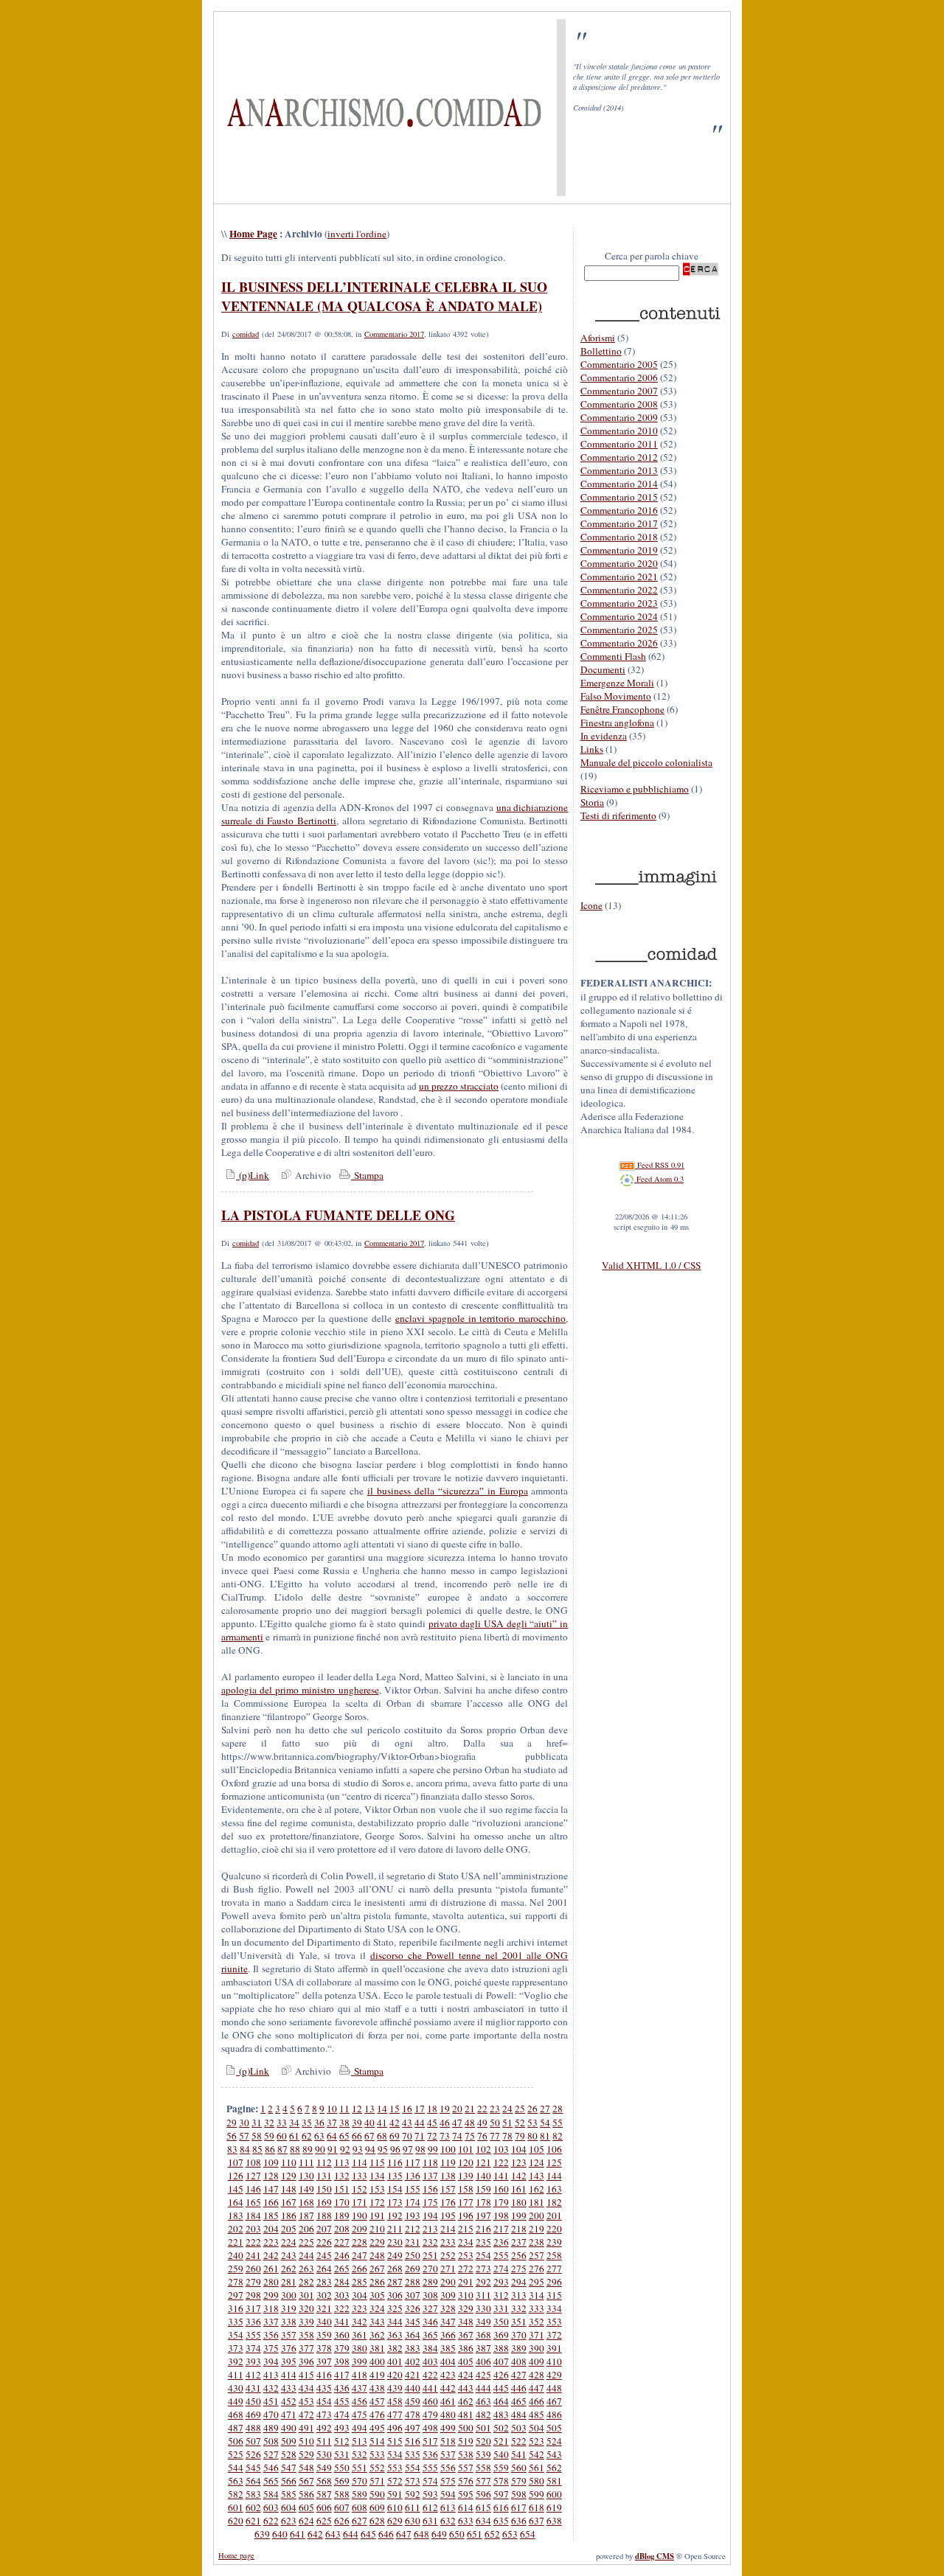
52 (520, 2123)
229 (377, 2242)
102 (483, 2149)
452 (289, 2401)
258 (554, 2255)
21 (470, 2109)
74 (457, 2136)
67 (369, 2136)
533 (377, 2454)
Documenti (603, 669)
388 (501, 2348)
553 (395, 2468)
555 (430, 2468)
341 (342, 2322)
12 (357, 2109)
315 (554, 2295)
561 (537, 2468)
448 (554, 2388)
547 (289, 2468)
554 (413, 2468)
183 (236, 2215)
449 (236, 2401)
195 (448, 2215)
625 (324, 2521)
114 (360, 2162)
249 (395, 2255)
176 (448, 2202)
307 (413, 2295)
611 (413, 2507)
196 (466, 2215)
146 (253, 2189)
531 (342, 2454)
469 (253, 2415)
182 (554, 2202)
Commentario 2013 (619, 470)
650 (457, 2534)
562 (554, 2468)
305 (377, 2295)
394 (271, 2361)
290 (448, 2282)
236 (501, 2242)
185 (271, 2215)
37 (332, 2123)
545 (253, 2468)
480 (448, 2415)
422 (430, 2375)
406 (483, 2361)
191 (377, 2215)
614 (466, 2507)
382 (395, 2348)
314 (537, 2295)
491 (306, 2428)
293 (501, 2282)
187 (306, 2215)
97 (408, 2149)
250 (413, 2255)
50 (495, 2123)
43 (407, 2123)
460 (430, 2401)
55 (558, 2123)
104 (519, 2149)
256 (519, 2255)
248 (377, 2255)
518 (448, 2441)
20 (457, 2109)
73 (445, 2136)
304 (360, 2295)
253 (466, 2255)
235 (483, 2242)
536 (430, 2454)
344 (395, 2322)
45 (432, 2123)
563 (236, 2481)
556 (448, 2468)
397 (324, 2361)
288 (413, 2282)
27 (545, 2109)
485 (537, 2415)
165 (253, 2202)
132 (342, 2176)
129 (289, 2176)
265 (342, 2269)
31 (257, 2123)
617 (519, 2507)
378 (324, 2348)
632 (448, 2521)
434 (306, 2388)
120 (466, 2162)
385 (448, 2348)
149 (306, 2189)
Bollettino (601, 351)
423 (448, 2375)
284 (342, 2282)
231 (413, 2242)
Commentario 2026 (619, 643)
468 (236, 2415)
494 (360, 2428)
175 (430, 2202)
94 (370, 2149)
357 (289, 2335)
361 (360, 2335)
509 (289, 2441)
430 (236, 2388)
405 (466, 2361)
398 (342, 2361)
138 (448, 2176)
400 (377, 2361)
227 (342, 2242)
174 (413, 2202)
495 (377, 2428)
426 (501, 2375)
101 (466, 2149)
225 (306, 2242)
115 (377, 2162)
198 (501, 2215)
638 (554, 2521)
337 (271, 2322)
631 (430, 2521)
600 (554, 2494)
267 (377, 2269)
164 (236, 2202)
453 (306, 2401)
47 (457, 2123)
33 (282, 2123)
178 (483, 2202)
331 (501, 2308)
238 (537, 2242)
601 (236, 2507)
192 (395, 2215)
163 (554, 2189)
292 (483, 2282)
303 (342, 2295)
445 (501, 2388)
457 (377, 2401)
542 (537, 2454)
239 (554, 2242)
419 (377, 2375)
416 (324, 2375)
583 (253, 2494)
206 (306, 2229)
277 (554, 2269)
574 (430, 2481)
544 (236, 2468)
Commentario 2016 (619, 510)
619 (554, 2507)
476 (377, 2415)
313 (519, 2295)
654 (528, 2534)
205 (289, 2229)
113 (342, 2162)
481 (466, 2415)
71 (420, 2136)
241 (253, 2255)
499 (448, 2428)
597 (501, 2494)
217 (501, 2229)
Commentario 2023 (619, 603)
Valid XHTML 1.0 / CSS (651, 1265)
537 (448, 2454)
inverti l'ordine (357, 234)
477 (395, 2415)
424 (466, 2375)
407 (501, 2361)
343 (377, 2322)
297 (236, 2295)
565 (271, 2481)
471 (289, 2415)
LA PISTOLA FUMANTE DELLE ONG (338, 1215)
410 (554, 2361)
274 (501, 2269)
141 (501, 2176)
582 (236, 2494)
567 (306, 2481)
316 (236, 2308)
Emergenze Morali (617, 683)
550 (342, 2468)
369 (501, 2335)
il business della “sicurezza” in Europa (447, 1491)
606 (324, 2507)
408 (519, 2361)
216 (483, 2229)
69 (395, 2136)
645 (368, 2534)
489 (271, 2428)
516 (413, 2441)
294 (519, 2282)
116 (395, 2162)
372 (554, 2335)
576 (466, 2481)
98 (420, 2149)
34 (294, 2123)
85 (257, 2149)
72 (432, 2136)
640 (280, 2534)
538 (466, 2454)
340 (324, 2322)
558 (483, 2468)
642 (315, 2534)
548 (306, 2468)
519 (466, 2441)
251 (430, 2255)
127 (253, 2176)
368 (483, 2335)
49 (482, 2123)
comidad (246, 334)
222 (253, 2242)
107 (236, 2162)
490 (289, 2428)
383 (413, 2348)
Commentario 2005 (619, 364)
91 (333, 2149)
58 (257, 2136)
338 (289, 2322)
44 (420, 2123)
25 (520, 2109)
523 (537, 2441)
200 (537, 2215)
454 (324, 2401)
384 (430, 2348)
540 (501, 2454)
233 (448, 2242)
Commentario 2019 (619, 550)
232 (430, 2242)
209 (360, 2229)
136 (413, 2176)
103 (501, 2149)
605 (306, 2507)
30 (244, 2123)
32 (269, 2123)
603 (271, 2507)
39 (357, 2123)
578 (501, 2481)
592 (413, 2494)
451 (271, 2401)
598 (519, 2494)
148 (289, 2189)
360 (342, 2335)
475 (360, 2415)
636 (519, 2521)
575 (448, 2481)
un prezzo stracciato (459, 1086)
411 (236, 2375)
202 (236, 2229)
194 (430, 2215)
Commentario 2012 (619, 457)
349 (483, 2322)
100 (448, 2149)
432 (271, 2388)
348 (466, 2322)
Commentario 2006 (619, 377)
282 (306, 2282)
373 (236, 2348)
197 (483, 2215)
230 (395, 2242)
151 (342, 2189)
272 (466, 2269)
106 (554, 2149)
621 (253, 2521)
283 (324, 2282)
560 (519, 2468)
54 (545, 2123)
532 (360, 2454)
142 (519, 2176)
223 (271, 2242)
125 (554, 2162)
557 (466, 2468)
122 (501, 2162)
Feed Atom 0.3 (659, 1179)
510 (306, 2441)
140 (483, 2176)
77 (495, 2136)
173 (395, 2202)
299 (271, 2295)
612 (430, 2507)
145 (236, 2189)
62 (307, 2136)
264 (324, 2269)
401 (395, 2361)
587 (324, 2494)
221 (236, 2242)
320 (306, 2308)
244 (306, 2255)
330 (483, 2308)
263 (306, 2269)
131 (324, 2176)
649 (439, 2534)
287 (395, 2282)
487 (236, 2428)
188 (324, 2215)
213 (430, 2229)
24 (507, 2109)
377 (306, 2348)
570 (360, 2481)
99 (433, 2149)
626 (342, 2521)
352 (537, 2322)
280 (271, 2282)
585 (289, 2494)
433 (289, 2388)
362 (377, 2335)
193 (413, 2215)
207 (324, 2229)
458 (395, 2401)
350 (501, 2322)
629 (395, 2521)
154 (395, 2189)
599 (537, 2494)
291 (466, 2282)
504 (537, 2428)
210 (377, 2229)
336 (253, 2322)
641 (298, 2534)
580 (537, 2481)
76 (482, 2136)
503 (519, 2428)
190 (360, 2215)
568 (324, 2481)
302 (324, 2295)
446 (519, 2388)
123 (519, 2162)
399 (360, 2361)
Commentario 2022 (619, 590)
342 (360, 2322)
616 (501, 2507)
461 (448, 2401)
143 (537, 2176)
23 (495, 2109)
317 (253, 2308)
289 (430, 2282)
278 (236, 2282)
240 (236, 2255)
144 (554, 2176)
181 (537, 2202)
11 (344, 2109)
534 (395, 2454)
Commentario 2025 (619, 630)
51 (507, 2123)
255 (501, 2255)
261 (271, 2269)
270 (430, 2269)
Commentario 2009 (619, 417)
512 (342, 2441)
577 (483, 2481)
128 (271, 2176)
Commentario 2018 (619, 537)
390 (537, 2348)
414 (289, 2375)
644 (351, 2534)
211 (395, 2229)
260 (253, 2269)
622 (271, 2521)
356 (271, 2335)
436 (342, 2388)
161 (519, 2189)
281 (289, 2282)
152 (360, 2189)
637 (537, 2521)
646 (386, 2534)
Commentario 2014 (619, 484)
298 (253, 2295)
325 (395, 2308)
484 (519, 2415)
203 (253, 2229)
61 (294, 2136)
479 (430, 2415)
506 (236, 2441)
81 (545, 2136)
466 (537, 2401)
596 (483, 2494)
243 (289, 2255)
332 (519, 2308)
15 (395, 2109)
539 (483, 2454)
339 (306, 2322)
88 (295, 2149)
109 (271, 2162)
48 (470, 2123)
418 (360, 2375)
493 (342, 2428)
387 (483, 2348)
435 (324, 2388)
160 (501, 2189)
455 (342, 2401)
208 (342, 2229)
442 (448, 2388)
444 (483, 2388)
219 (537, 2229)
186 (289, 2215)
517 (430, 2441)
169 (324, 2202)
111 (306, 2162)
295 (537, 2282)
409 (537, 2361)
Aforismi (598, 338)
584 (271, 2494)
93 (358, 2149)
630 (413, 2521)
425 (483, 2375)
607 (342, 2507)
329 (466, 2308)
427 (519, 2375)
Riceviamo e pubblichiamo (635, 789)
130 (306, 2176)
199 (519, 2215)
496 (395, 2428)
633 (466, 2521)
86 (270, 2149)
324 (377, 2308)
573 (413, 2481)
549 (324, 2468)
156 (430, 2189)
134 (377, 2176)
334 (554, 2308)
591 (395, 2494)
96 (395, 2149)
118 (430, 2162)
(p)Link (253, 1175)
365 (430, 2335)
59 (269, 2136)
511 (324, 2441)
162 (537, 2189)
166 (271, 2202)
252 (448, 2255)
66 (357, 2136)
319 (289, 2308)
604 (289, 2507)
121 (483, 2162)
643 (333, 2534)
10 (332, 2109)
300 (289, 2295)
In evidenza (604, 736)
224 (289, 2242)
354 (236, 2335)
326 (413, 2308)
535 (413, 2454)
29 (232, 2123)
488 (253, 2428)
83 (232, 2149)
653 (510, 2534)
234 (466, 2242)
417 (342, 2375)
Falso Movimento (616, 696)
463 (483, 2401)
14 (382, 2109)
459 (413, 2401)
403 (430, 2361)
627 (360, 2521)
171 (360, 2202)
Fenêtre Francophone (622, 709)
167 (289, 2202)
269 (413, 2269)
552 (377, 2468)
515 (395, 2441)
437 (360, 2388)
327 (430, 2308)
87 (282, 2149)
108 (253, 2162)
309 (448, 2295)
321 (324, 2308)
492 (324, 2428)
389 (519, 2348)
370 (519, 2335)
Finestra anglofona (617, 723)
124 (537, 2162)
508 (271, 2441)
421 (413, 2375)
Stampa (367, 1175)
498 (430, 2428)
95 (383, 2149)
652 (492, 2534)
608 (360, 2507)
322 (342, 2308)
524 (554, 2441)
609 (377, 2507)
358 (306, 2335)
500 (466, 2428)
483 (501, 2415)
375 (271, 2348)
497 (413, 2428)
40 (369, 2123)
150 (324, 2189)
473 (324, 2415)
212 (413, 2229)
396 (306, 2361)
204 (271, 2229)
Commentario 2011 (619, 444)
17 (420, 2109)
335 (236, 2322)
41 (382, 2123)
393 (253, 2361)
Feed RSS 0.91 (660, 1165)
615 (483, 2507)
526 (253, 2454)
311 (483, 2295)
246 (342, 2255)
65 (344, 2136)
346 (430, 2322)
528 (289, 2454)
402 (413, 2361)
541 (519, 2454)
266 (360, 2269)
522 (519, 2441)
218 (519, 2229)
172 (377, 2202)
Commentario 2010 (619, 431)
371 (537, 2335)
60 (282, 2136)
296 (554, 2282)
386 (466, 2348)
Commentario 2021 (619, 577)
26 (532, 2109)
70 (407, 2136)
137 (430, 2176)
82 (558, 2136)
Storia (592, 802)
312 (501, 2295)
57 (244, 2136)
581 (554, 2481)
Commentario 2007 (619, 391)
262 (289, 2269)
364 (413, 2335)
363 (395, 2335)
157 (448, 2189)
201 (554, 2215)
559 (501, 2468)
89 (308, 2149)
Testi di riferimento (618, 815)
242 (271, 2255)
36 (319, 2123)
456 (360, 2401)
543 (554, 2454)
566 (289, 2481)
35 (307, 2123)
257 (537, 2255)
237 (519, 2242)
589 (360, 2494)
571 (377, 2481)
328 (448, 2308)
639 (262, 2534)
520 (483, 2441)
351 (519, 2322)
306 (395, 2295)
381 (377, 2348)
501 (483, 2428)
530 (324, 2454)
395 (289, 2361)
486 (554, 2415)
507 (253, 2441)
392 (236, 2361)
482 (483, 2415)
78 (507, 2136)
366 (448, 2335)
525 (236, 2454)
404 (448, 2361)
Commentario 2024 (619, 616)
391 (554, 2348)
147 (271, 2189)
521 (501, 2441)
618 (537, 2507)
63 (319, 2136)
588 (342, 2494)
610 (395, 2507)
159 (483, 2189)
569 (342, 2481)
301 (306, 2295)
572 (395, 2481)
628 (377, 2521)
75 (470, 2136)
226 (324, 2242)
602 (253, 2507)
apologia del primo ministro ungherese (300, 1690)
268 (395, 2269)
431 (253, 2388)
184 (253, 2215)
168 (306, 2202)
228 (360, 2242)
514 (377, 2441)
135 (395, 2176)
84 (245, 2149)
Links (592, 749)
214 (448, 2229)
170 (342, 2202)
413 (271, 2375)
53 (532, 2123)
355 (253, 2335)
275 (519, 2269)
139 (466, 2176)
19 (445, 2109)
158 (466, 2189)
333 (537, 2308)
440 (413, 2388)
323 (360, 2308)
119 (448, 2162)
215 (466, 2229)
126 (236, 2176)
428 (537, 2375)
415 (306, 2375)
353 (554, 2322)
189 (342, 2215)
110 (289, 2162)
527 (271, 2454)
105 (537, 2149)
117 (413, 2162)
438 (377, 2388)
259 (236, 2269)
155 (413, 2189)
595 (466, 2494)
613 (448, 2507)
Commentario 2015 (619, 497)
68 (382, 2136)
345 (413, 2322)
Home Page (253, 234)
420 (395, 2375)
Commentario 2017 (394, 334)
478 (413, 2415)
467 (554, 2401)
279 (253, 2282)
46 (445, 2123)
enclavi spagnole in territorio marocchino (481, 1318)
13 (369, 2109)
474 (342, 2415)
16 (407, 2109)
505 (554, 2428)
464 (501, 2401)
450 (253, 2401)
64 (332, 2136)
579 (519, 2481)
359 (324, 2335)
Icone (591, 905)
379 (342, 2348)
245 (324, 2255)
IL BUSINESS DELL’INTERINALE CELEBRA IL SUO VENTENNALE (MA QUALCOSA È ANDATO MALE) (384, 296)
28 (558, 2109)
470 (271, 2415)
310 (466, 2295)
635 (501, 2521)
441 (430, 2388)
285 (360, 2282)
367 (466, 2335)
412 (253, 2375)
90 (320, 2149)
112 (324, 2162)
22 (482, 2109)
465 (519, 2401)
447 (537, 2388)
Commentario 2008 (619, 404)
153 (377, 2189)
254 (483, 2255)
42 (395, 2123)
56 (232, 2136)
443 (466, 2388)
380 (360, 2348)
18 (432, 2109)
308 (430, 2295)
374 (253, 2348)
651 (475, 2534)
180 (519, 2202)
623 (289, 2521)
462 (466, 2401)
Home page (236, 2555)
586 (306, 2494)
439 (395, 2388)
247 (360, 2255)
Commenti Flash (613, 656)
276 (537, 2269)
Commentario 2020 (619, 563)
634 (483, 2521)
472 (306, 2415)
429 (554, 2375)
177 (466, 2202)
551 (360, 2468)
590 (377, 2494)
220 (554, 2229)
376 (289, 2348)
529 (306, 2454)
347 (448, 2322)
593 (430, 2494)
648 (421, 2534)
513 (360, 2441)
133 (360, 2176)
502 (501, 2428)
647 (404, 2534)
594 (448, 2494)
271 (448, 2269)
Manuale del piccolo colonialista (646, 762)
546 (271, 2468)
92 (345, 2149)
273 (483, 2269)
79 (520, 2136)
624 (306, 2521)
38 (344, 2123)
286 (377, 2282)
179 (501, 2202)
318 (271, 2308)
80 (532, 2136)
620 (236, 2521)
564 (253, 2481)
